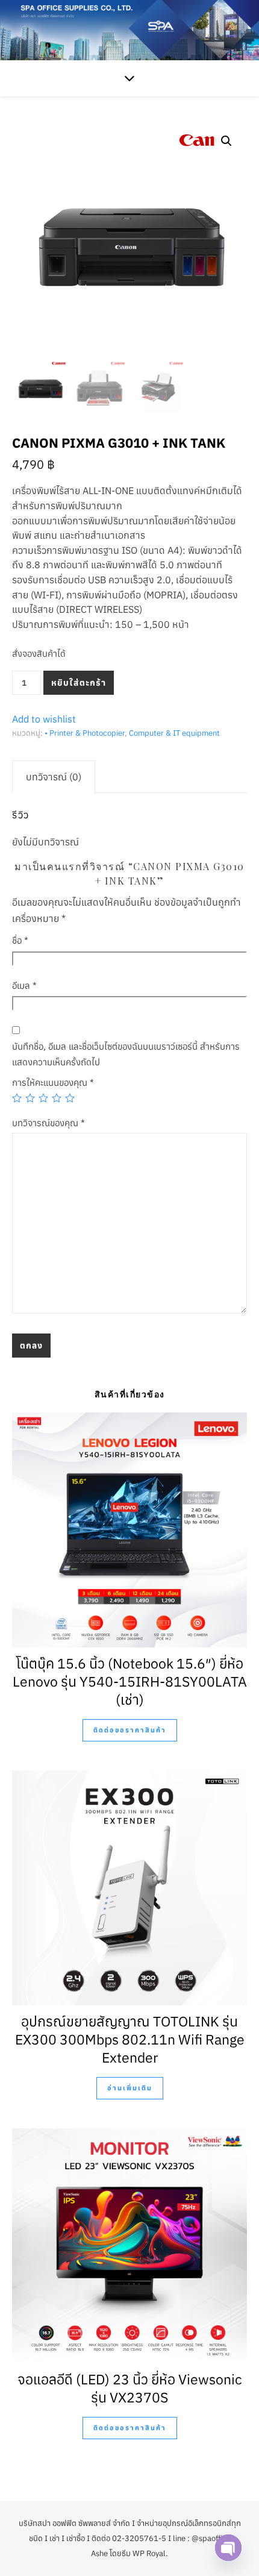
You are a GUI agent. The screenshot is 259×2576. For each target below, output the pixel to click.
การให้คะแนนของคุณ (53, 1083)
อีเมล (24, 986)
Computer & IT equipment (174, 733)
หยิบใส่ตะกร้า (79, 683)
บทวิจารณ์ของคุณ (48, 1123)
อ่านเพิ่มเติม (130, 2088)
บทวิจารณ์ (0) (54, 777)
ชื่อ (20, 940)
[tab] (54, 777)
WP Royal (149, 2553)
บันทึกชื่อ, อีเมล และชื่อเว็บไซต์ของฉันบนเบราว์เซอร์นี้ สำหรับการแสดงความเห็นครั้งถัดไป (126, 1054)
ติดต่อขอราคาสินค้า (130, 1730)
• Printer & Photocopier (85, 733)
